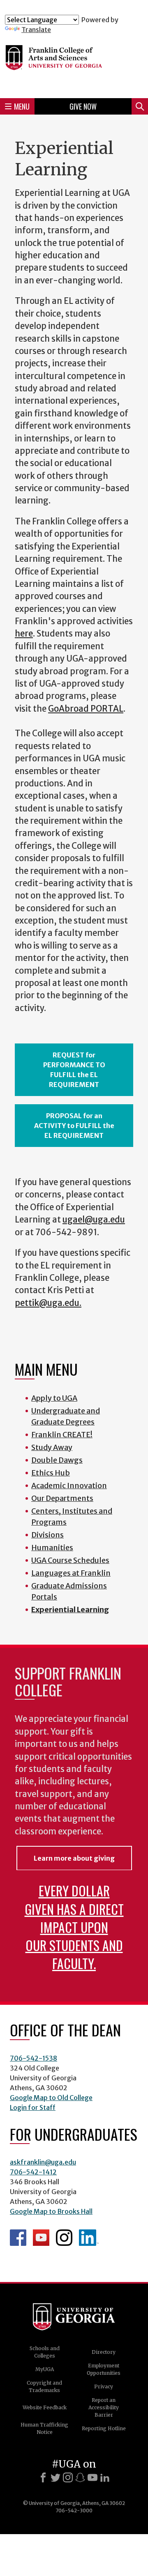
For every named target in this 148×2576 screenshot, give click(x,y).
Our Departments (62, 1498)
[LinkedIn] (105, 2477)
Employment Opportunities (104, 2369)
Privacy (104, 2386)
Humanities (52, 1548)
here (24, 634)
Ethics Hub (51, 1473)
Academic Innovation (69, 1486)
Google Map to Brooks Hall (51, 2211)
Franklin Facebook (18, 2238)
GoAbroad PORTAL (86, 709)
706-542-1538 (34, 2058)
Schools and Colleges (45, 2352)
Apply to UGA (54, 1398)
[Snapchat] (80, 2477)
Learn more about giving (74, 1858)
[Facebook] (43, 2477)
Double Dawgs (57, 1460)
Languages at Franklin (71, 1573)
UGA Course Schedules (70, 1560)
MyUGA (45, 2369)
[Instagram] (68, 2477)
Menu (22, 106)
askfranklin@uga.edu (43, 2162)
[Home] (74, 63)
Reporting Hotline (104, 2428)
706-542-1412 (33, 2172)
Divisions (47, 1535)
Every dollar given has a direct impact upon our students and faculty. (74, 1927)
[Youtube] (92, 2477)
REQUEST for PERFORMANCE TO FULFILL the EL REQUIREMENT (74, 1070)
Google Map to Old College (51, 2098)
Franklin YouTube (41, 2238)
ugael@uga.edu (94, 1220)
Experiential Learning (70, 1610)
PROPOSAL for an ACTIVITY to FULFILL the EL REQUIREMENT (74, 1126)
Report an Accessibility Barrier (104, 2407)
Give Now (83, 106)
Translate (36, 30)
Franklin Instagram (64, 2238)
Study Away (52, 1447)
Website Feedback (45, 2407)
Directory (104, 2352)
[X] (55, 2477)
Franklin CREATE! (62, 1435)
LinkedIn (89, 2238)
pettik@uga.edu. (48, 1303)
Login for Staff (33, 2107)
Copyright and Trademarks (44, 2386)
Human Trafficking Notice (44, 2428)
